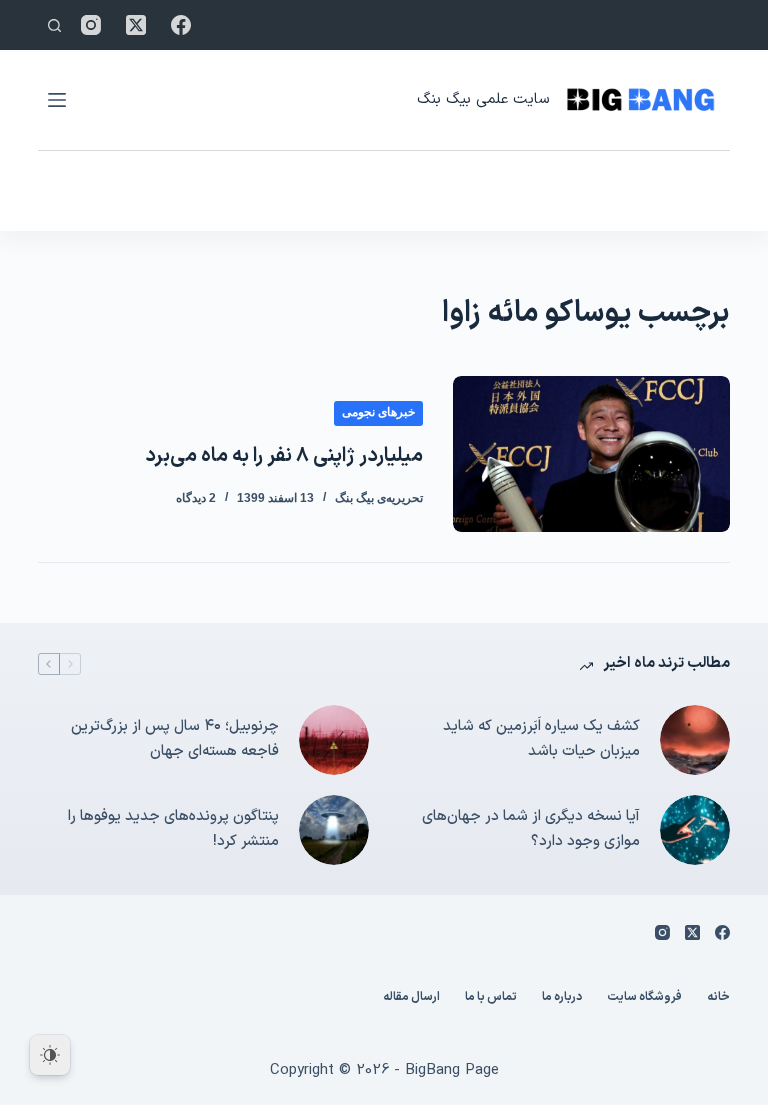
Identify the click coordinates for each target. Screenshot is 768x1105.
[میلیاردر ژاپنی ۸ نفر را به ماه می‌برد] (591, 454)
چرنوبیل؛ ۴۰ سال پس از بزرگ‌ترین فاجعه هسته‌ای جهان (175, 739)
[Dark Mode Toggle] (50, 1055)
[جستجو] (54, 25)
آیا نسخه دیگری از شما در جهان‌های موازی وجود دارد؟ (531, 829)
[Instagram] (91, 25)
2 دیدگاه (196, 498)
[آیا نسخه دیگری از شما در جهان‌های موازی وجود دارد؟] (695, 830)
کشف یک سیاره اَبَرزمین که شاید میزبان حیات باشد (541, 739)
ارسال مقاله (411, 998)
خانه (718, 998)
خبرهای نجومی (378, 412)
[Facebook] (181, 25)
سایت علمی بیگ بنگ (483, 99)
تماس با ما (491, 998)
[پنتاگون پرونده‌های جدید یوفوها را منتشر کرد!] (334, 830)
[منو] (57, 100)
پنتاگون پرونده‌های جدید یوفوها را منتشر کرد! (173, 829)
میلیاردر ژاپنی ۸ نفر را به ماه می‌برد (284, 456)
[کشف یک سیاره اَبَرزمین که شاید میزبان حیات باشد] (695, 740)
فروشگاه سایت (644, 998)
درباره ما (562, 998)
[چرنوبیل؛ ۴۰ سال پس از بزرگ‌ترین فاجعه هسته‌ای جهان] (334, 740)
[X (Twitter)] (136, 25)
